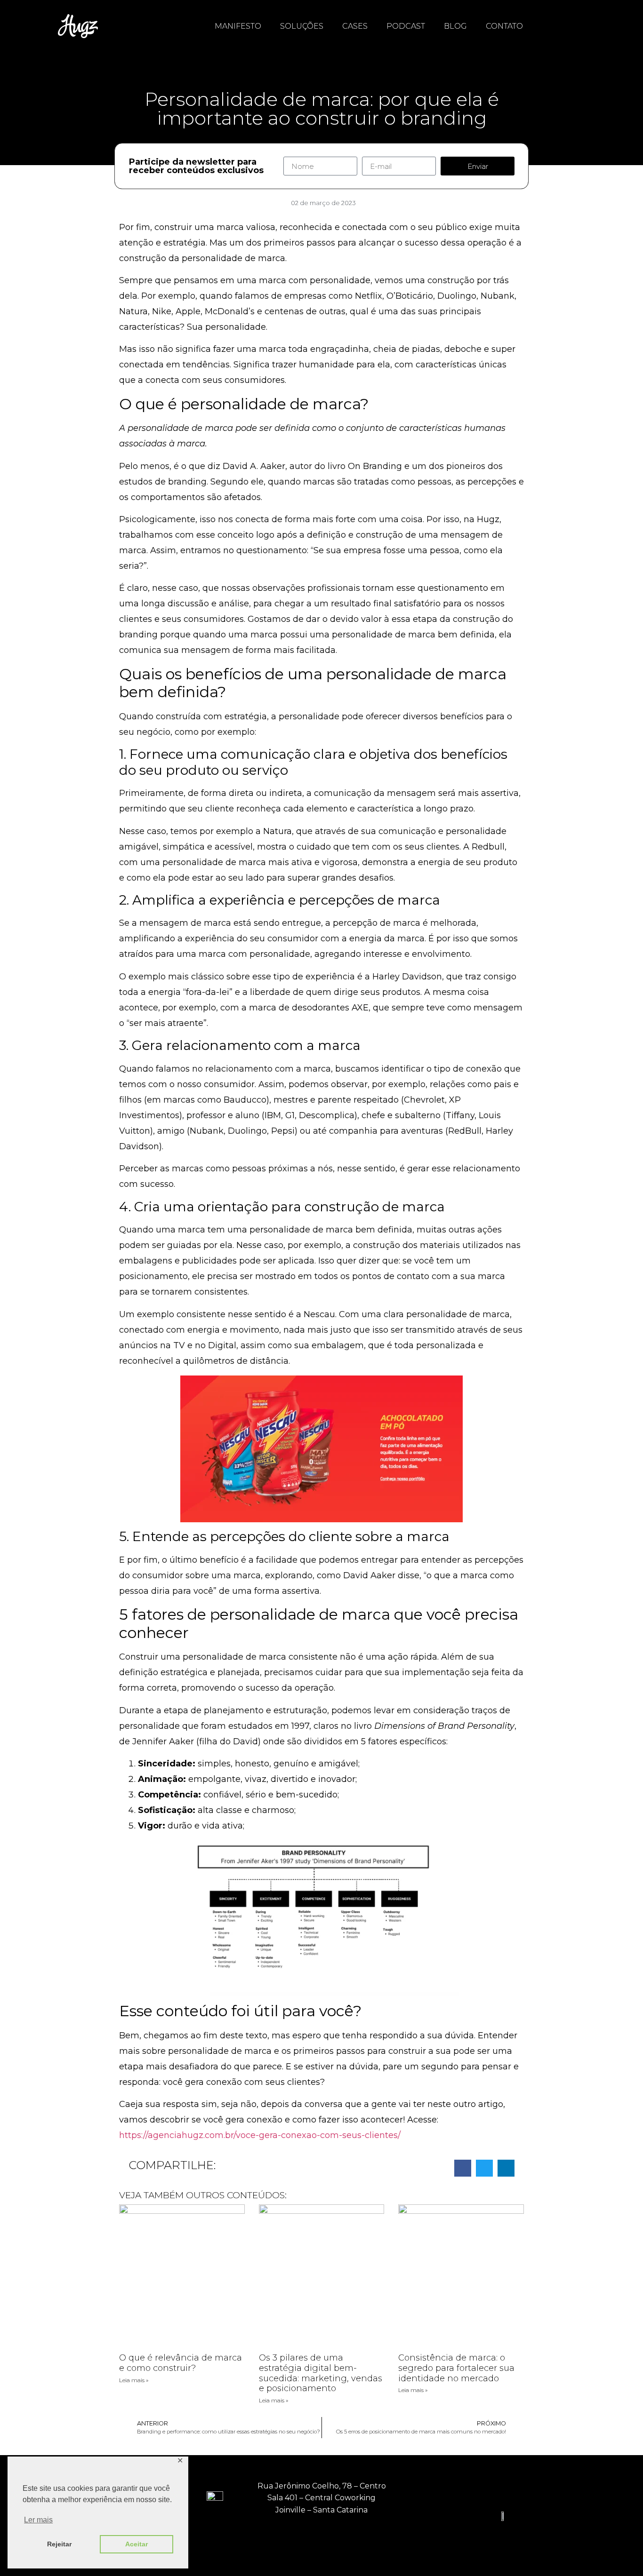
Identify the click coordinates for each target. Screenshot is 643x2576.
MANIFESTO (238, 26)
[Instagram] (279, 2538)
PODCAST (406, 26)
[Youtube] (364, 2538)
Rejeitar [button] (59, 2544)
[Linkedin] (300, 2538)
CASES (355, 26)
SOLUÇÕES (302, 26)
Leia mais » (134, 2380)
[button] (463, 2168)
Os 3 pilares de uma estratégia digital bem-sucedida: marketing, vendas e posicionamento (321, 2373)
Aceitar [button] (137, 2544)
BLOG (455, 26)
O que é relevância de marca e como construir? (181, 2363)
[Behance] (343, 2538)
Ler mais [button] (38, 2520)
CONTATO (504, 26)
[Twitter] (321, 2538)
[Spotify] (385, 2538)
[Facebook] (258, 2538)
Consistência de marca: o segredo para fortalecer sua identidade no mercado (456, 2368)
